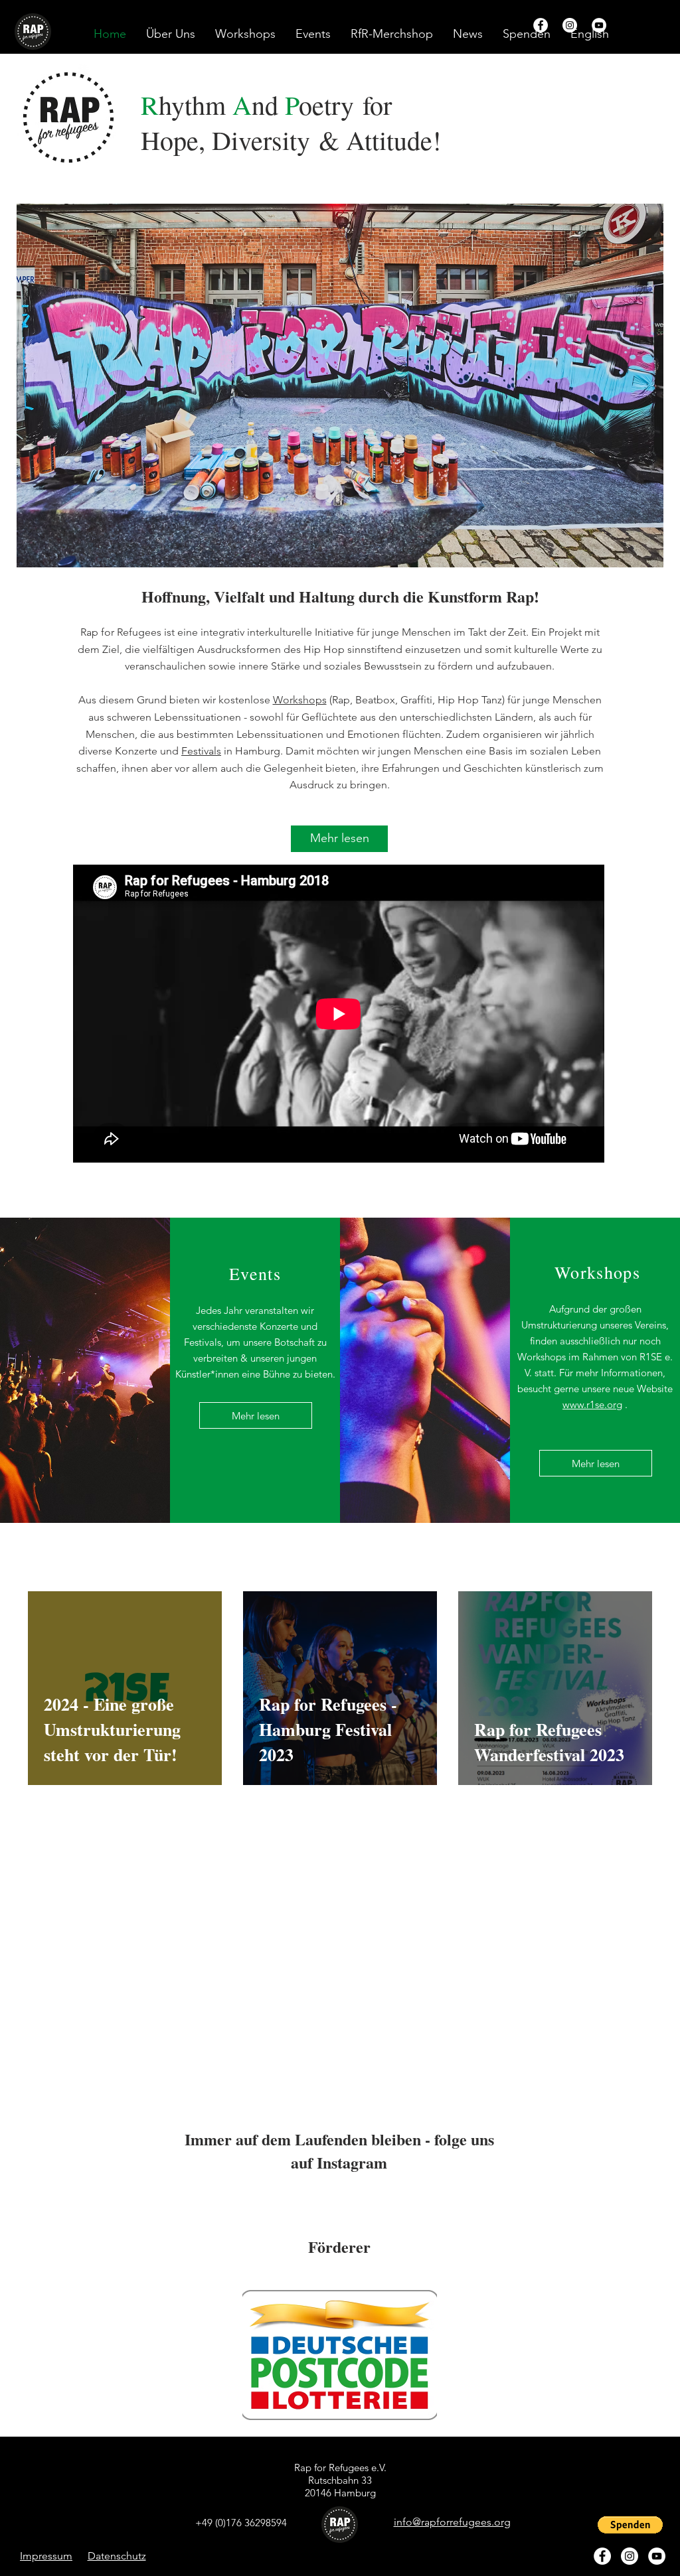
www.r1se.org (592, 1404)
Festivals (201, 751)
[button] (590, 34)
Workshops (300, 700)
